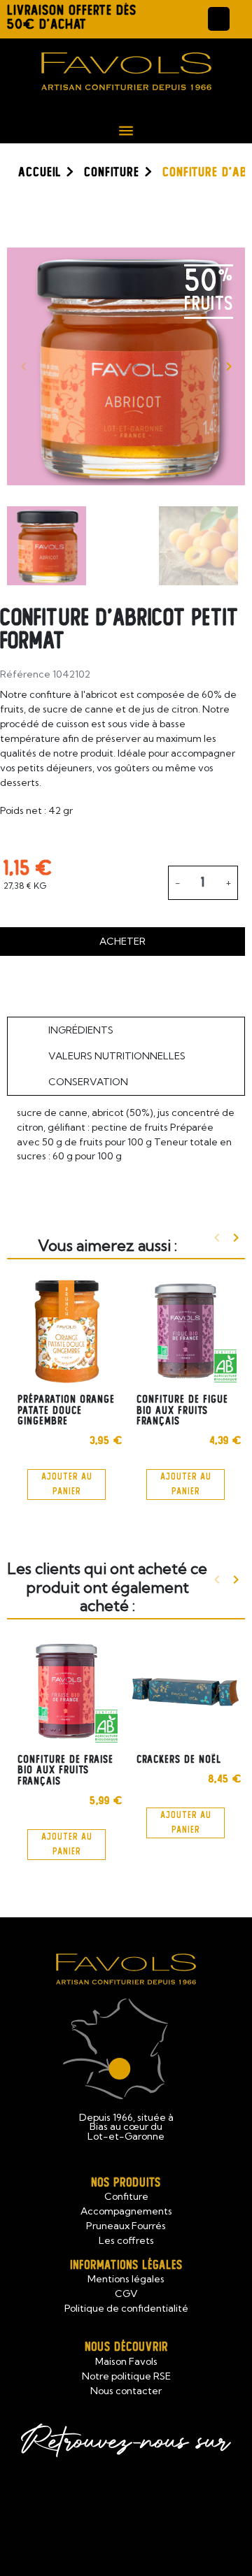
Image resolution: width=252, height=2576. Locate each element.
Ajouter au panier (67, 1484)
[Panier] (241, 19)
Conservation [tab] (88, 1082)
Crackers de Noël (179, 1759)
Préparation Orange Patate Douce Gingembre (66, 1410)
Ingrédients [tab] (81, 1030)
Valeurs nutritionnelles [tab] (117, 1056)
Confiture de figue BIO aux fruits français (182, 1410)
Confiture (112, 172)
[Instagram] (162, 2505)
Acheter (122, 941)
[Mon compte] (219, 19)
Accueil (40, 172)
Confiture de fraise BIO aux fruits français (65, 1770)
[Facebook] (91, 2505)
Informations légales (126, 2265)
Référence (25, 674)
